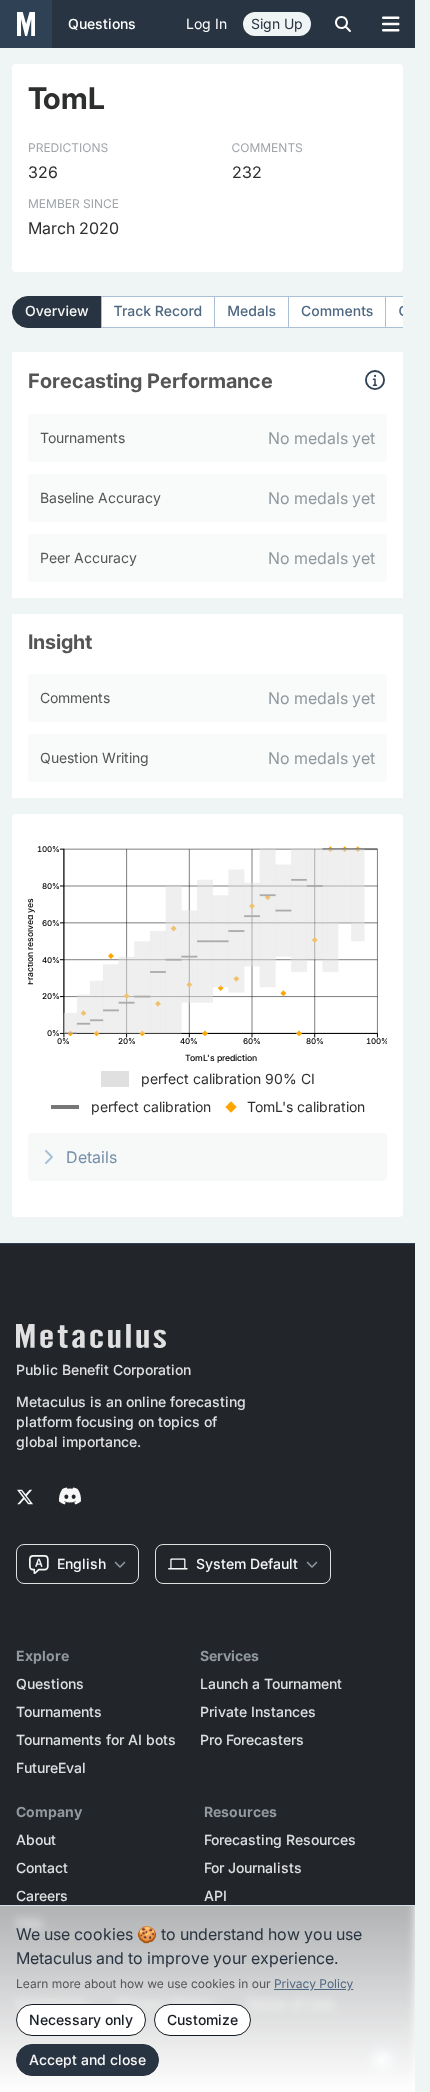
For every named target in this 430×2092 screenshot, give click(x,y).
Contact (42, 1868)
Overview (57, 311)
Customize (202, 2019)
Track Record (158, 311)
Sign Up (277, 23)
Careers (42, 1896)
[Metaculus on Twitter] (25, 1498)
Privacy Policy (313, 1983)
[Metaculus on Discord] (70, 1498)
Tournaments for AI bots (96, 1740)
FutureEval (51, 1768)
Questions (50, 1684)
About (36, 1840)
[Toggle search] (343, 24)
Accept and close (87, 2059)
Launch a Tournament (271, 1684)
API (215, 1896)
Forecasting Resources (280, 1840)
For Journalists (253, 1868)
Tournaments (59, 1712)
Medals (251, 311)
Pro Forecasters (252, 1740)
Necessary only (81, 2019)
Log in (206, 23)
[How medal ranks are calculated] (375, 380)
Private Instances (258, 1712)
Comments (337, 311)
